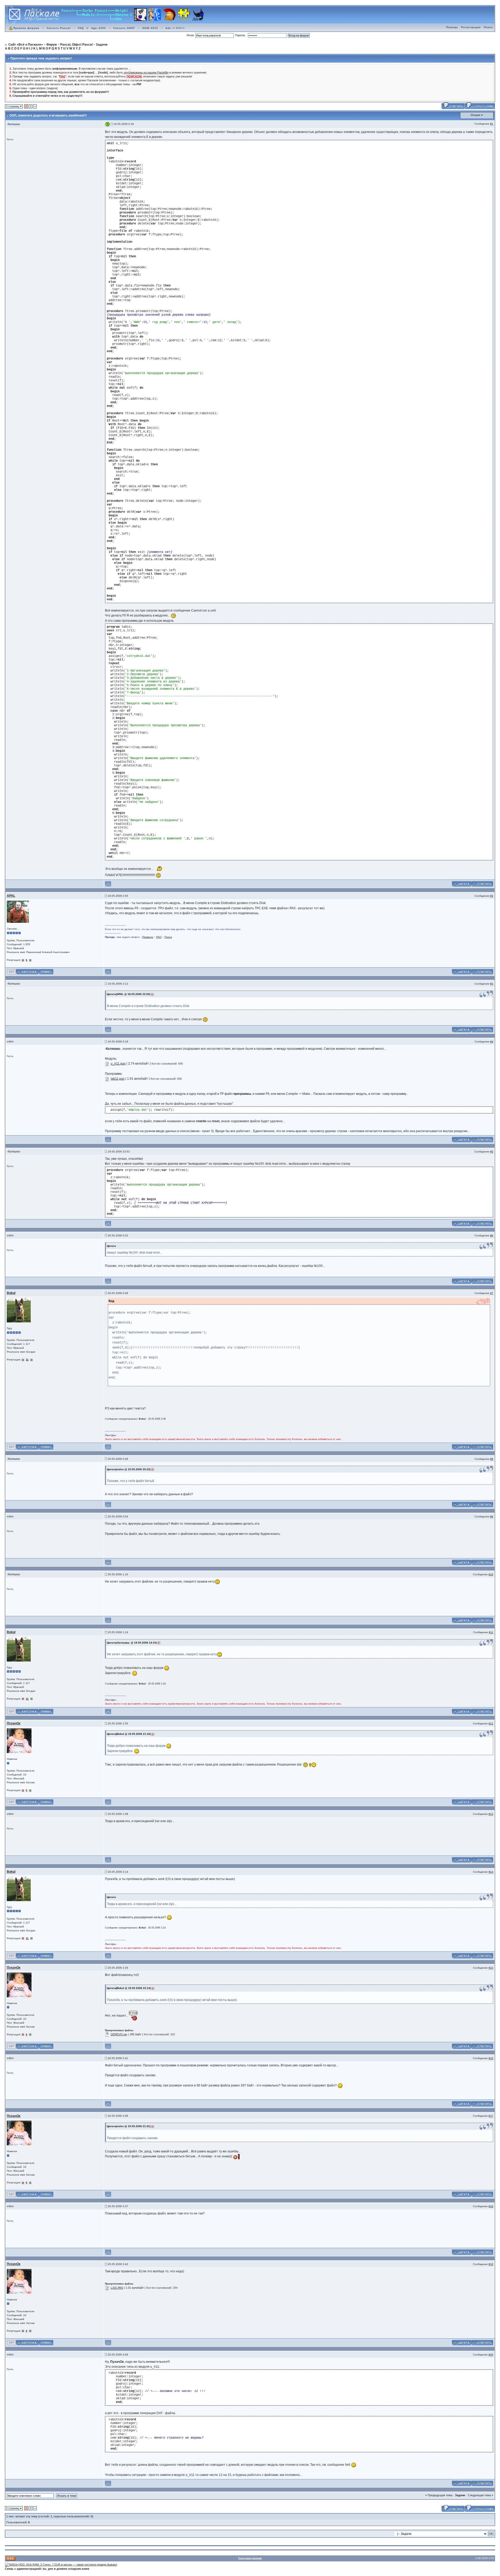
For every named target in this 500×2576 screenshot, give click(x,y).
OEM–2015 (150, 28)
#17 (491, 2116)
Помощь (452, 27)
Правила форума (26, 28)
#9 (492, 1516)
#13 (491, 1814)
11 (27, 1360)
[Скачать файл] (107, 1064)
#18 (491, 2206)
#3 (492, 984)
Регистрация (471, 27)
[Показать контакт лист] (27, 972)
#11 (491, 1632)
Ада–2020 (99, 28)
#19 (491, 2264)
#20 (491, 2355)
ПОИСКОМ (134, 76)
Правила (148, 937)
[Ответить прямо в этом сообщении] (482, 884)
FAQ (81, 28)
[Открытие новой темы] (480, 106)
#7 (492, 1293)
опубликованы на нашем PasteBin (146, 72)
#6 (492, 1235)
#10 (491, 1574)
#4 (492, 1042)
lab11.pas (118, 1079)
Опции (475, 115)
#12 (491, 1723)
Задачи (460, 2495)
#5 (492, 1152)
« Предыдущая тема (439, 2495)
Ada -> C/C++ (175, 28)
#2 (492, 896)
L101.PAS (117, 2288)
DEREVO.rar (119, 2034)
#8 (492, 1459)
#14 (491, 1872)
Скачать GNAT (124, 28)
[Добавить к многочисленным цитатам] (461, 884)
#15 (491, 1968)
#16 (491, 2058)
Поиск (488, 27)
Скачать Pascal (59, 28)
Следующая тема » (480, 2495)
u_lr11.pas (118, 1064)
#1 (492, 124)
